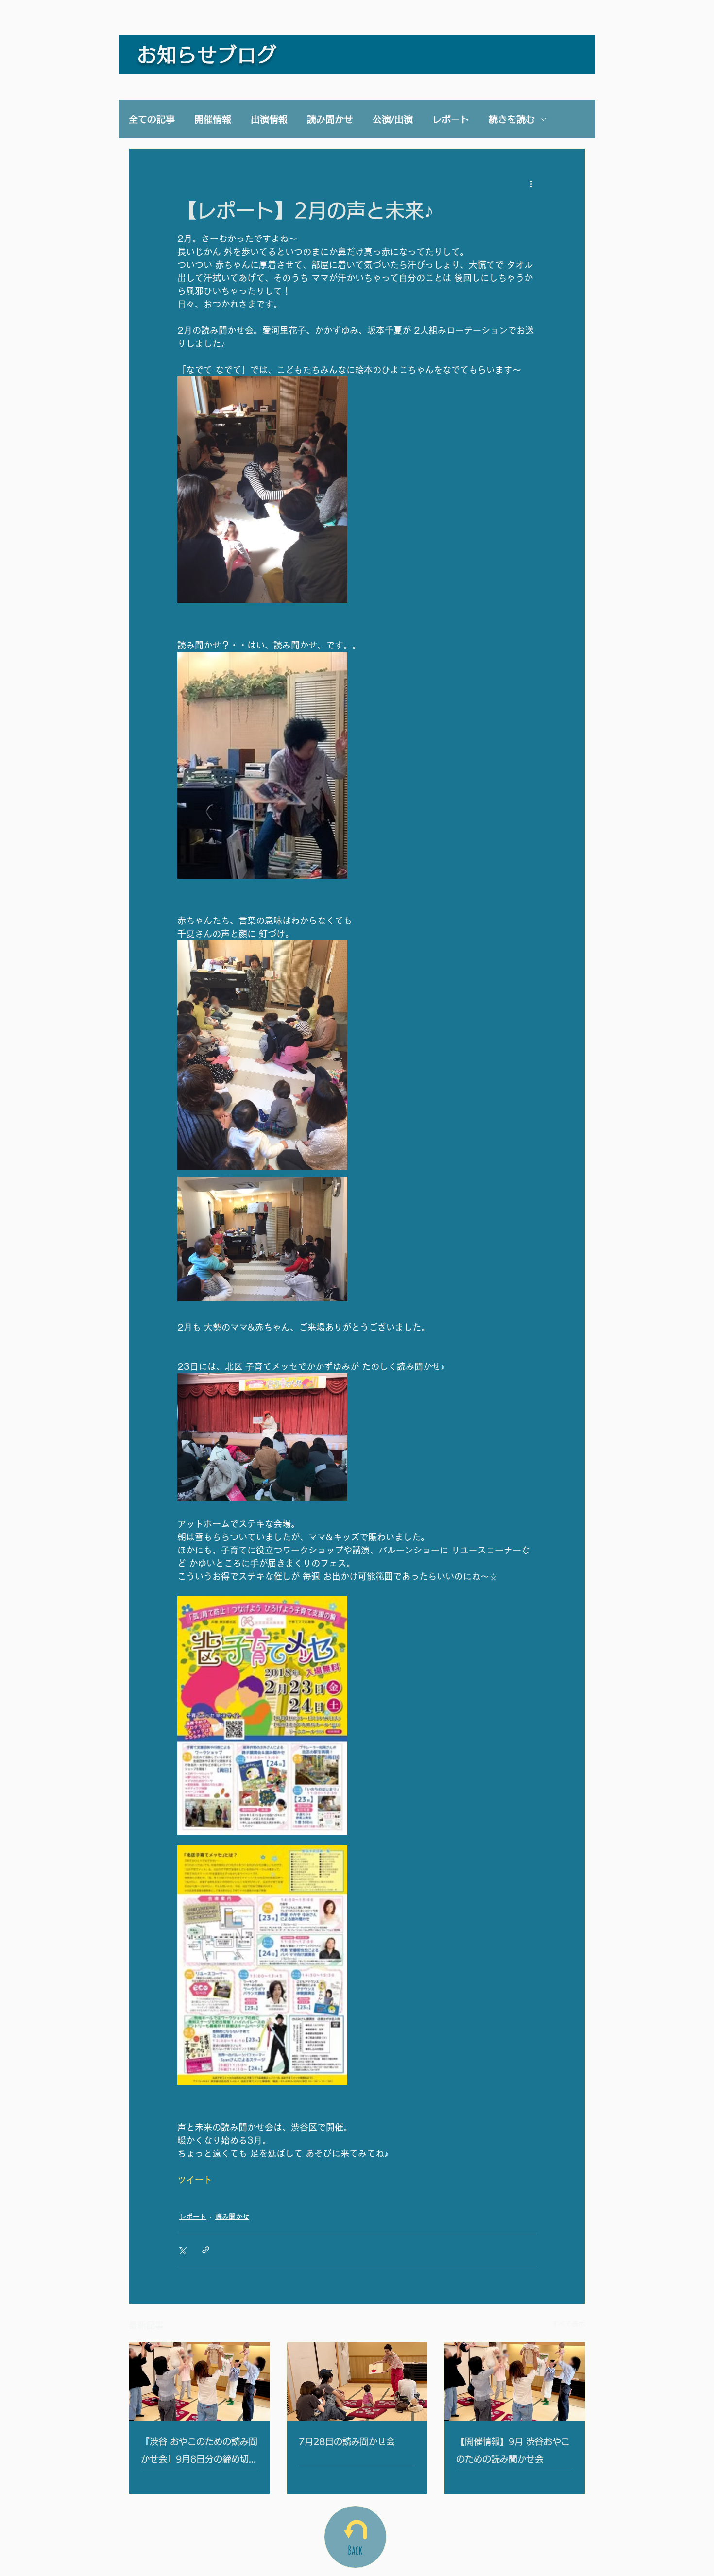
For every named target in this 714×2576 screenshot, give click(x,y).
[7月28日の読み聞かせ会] (357, 2382)
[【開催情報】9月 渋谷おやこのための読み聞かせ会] (515, 2382)
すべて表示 (568, 2324)
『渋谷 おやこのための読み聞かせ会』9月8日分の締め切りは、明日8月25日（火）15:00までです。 (199, 2452)
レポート (451, 119)
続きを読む (512, 119)
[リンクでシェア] (206, 2250)
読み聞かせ (330, 119)
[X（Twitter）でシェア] (182, 2250)
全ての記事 (152, 119)
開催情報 (213, 119)
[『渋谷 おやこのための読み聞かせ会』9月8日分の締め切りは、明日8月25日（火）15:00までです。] (199, 2382)
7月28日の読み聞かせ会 (347, 2441)
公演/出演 (393, 119)
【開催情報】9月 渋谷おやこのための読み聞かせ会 (513, 2450)
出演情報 (269, 119)
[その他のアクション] (531, 184)
